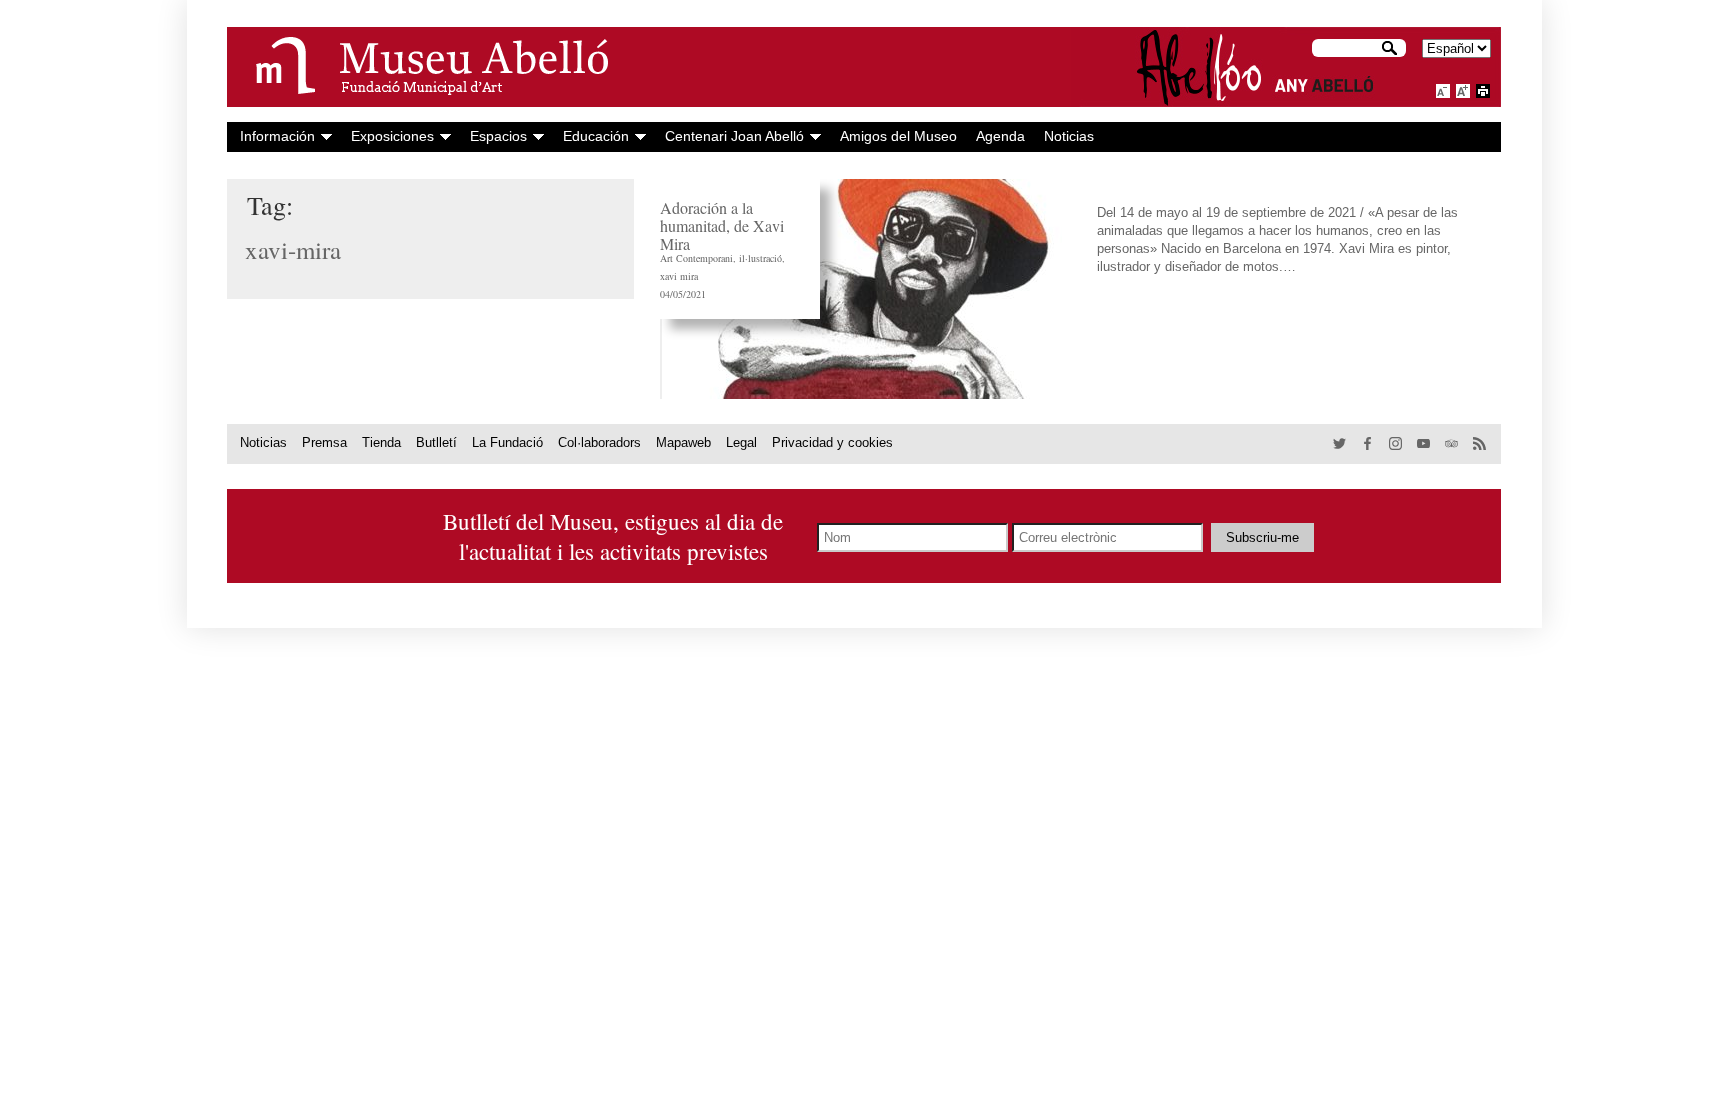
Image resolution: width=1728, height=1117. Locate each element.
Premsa (324, 442)
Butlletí (436, 442)
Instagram (1396, 445)
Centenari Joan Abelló (734, 136)
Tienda (381, 442)
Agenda (1000, 136)
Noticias (1069, 136)
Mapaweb (683, 442)
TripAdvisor (1452, 445)
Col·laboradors (599, 442)
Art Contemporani (696, 258)
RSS (1480, 445)
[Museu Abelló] (422, 67)
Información (277, 136)
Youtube (1424, 445)
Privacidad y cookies (832, 442)
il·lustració (760, 258)
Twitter (1340, 445)
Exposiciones (392, 136)
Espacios (498, 136)
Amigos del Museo (898, 136)
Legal (741, 442)
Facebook (1368, 445)
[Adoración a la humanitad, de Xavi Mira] (866, 289)
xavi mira (679, 276)
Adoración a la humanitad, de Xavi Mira (722, 225)
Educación (596, 136)
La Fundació (507, 442)
